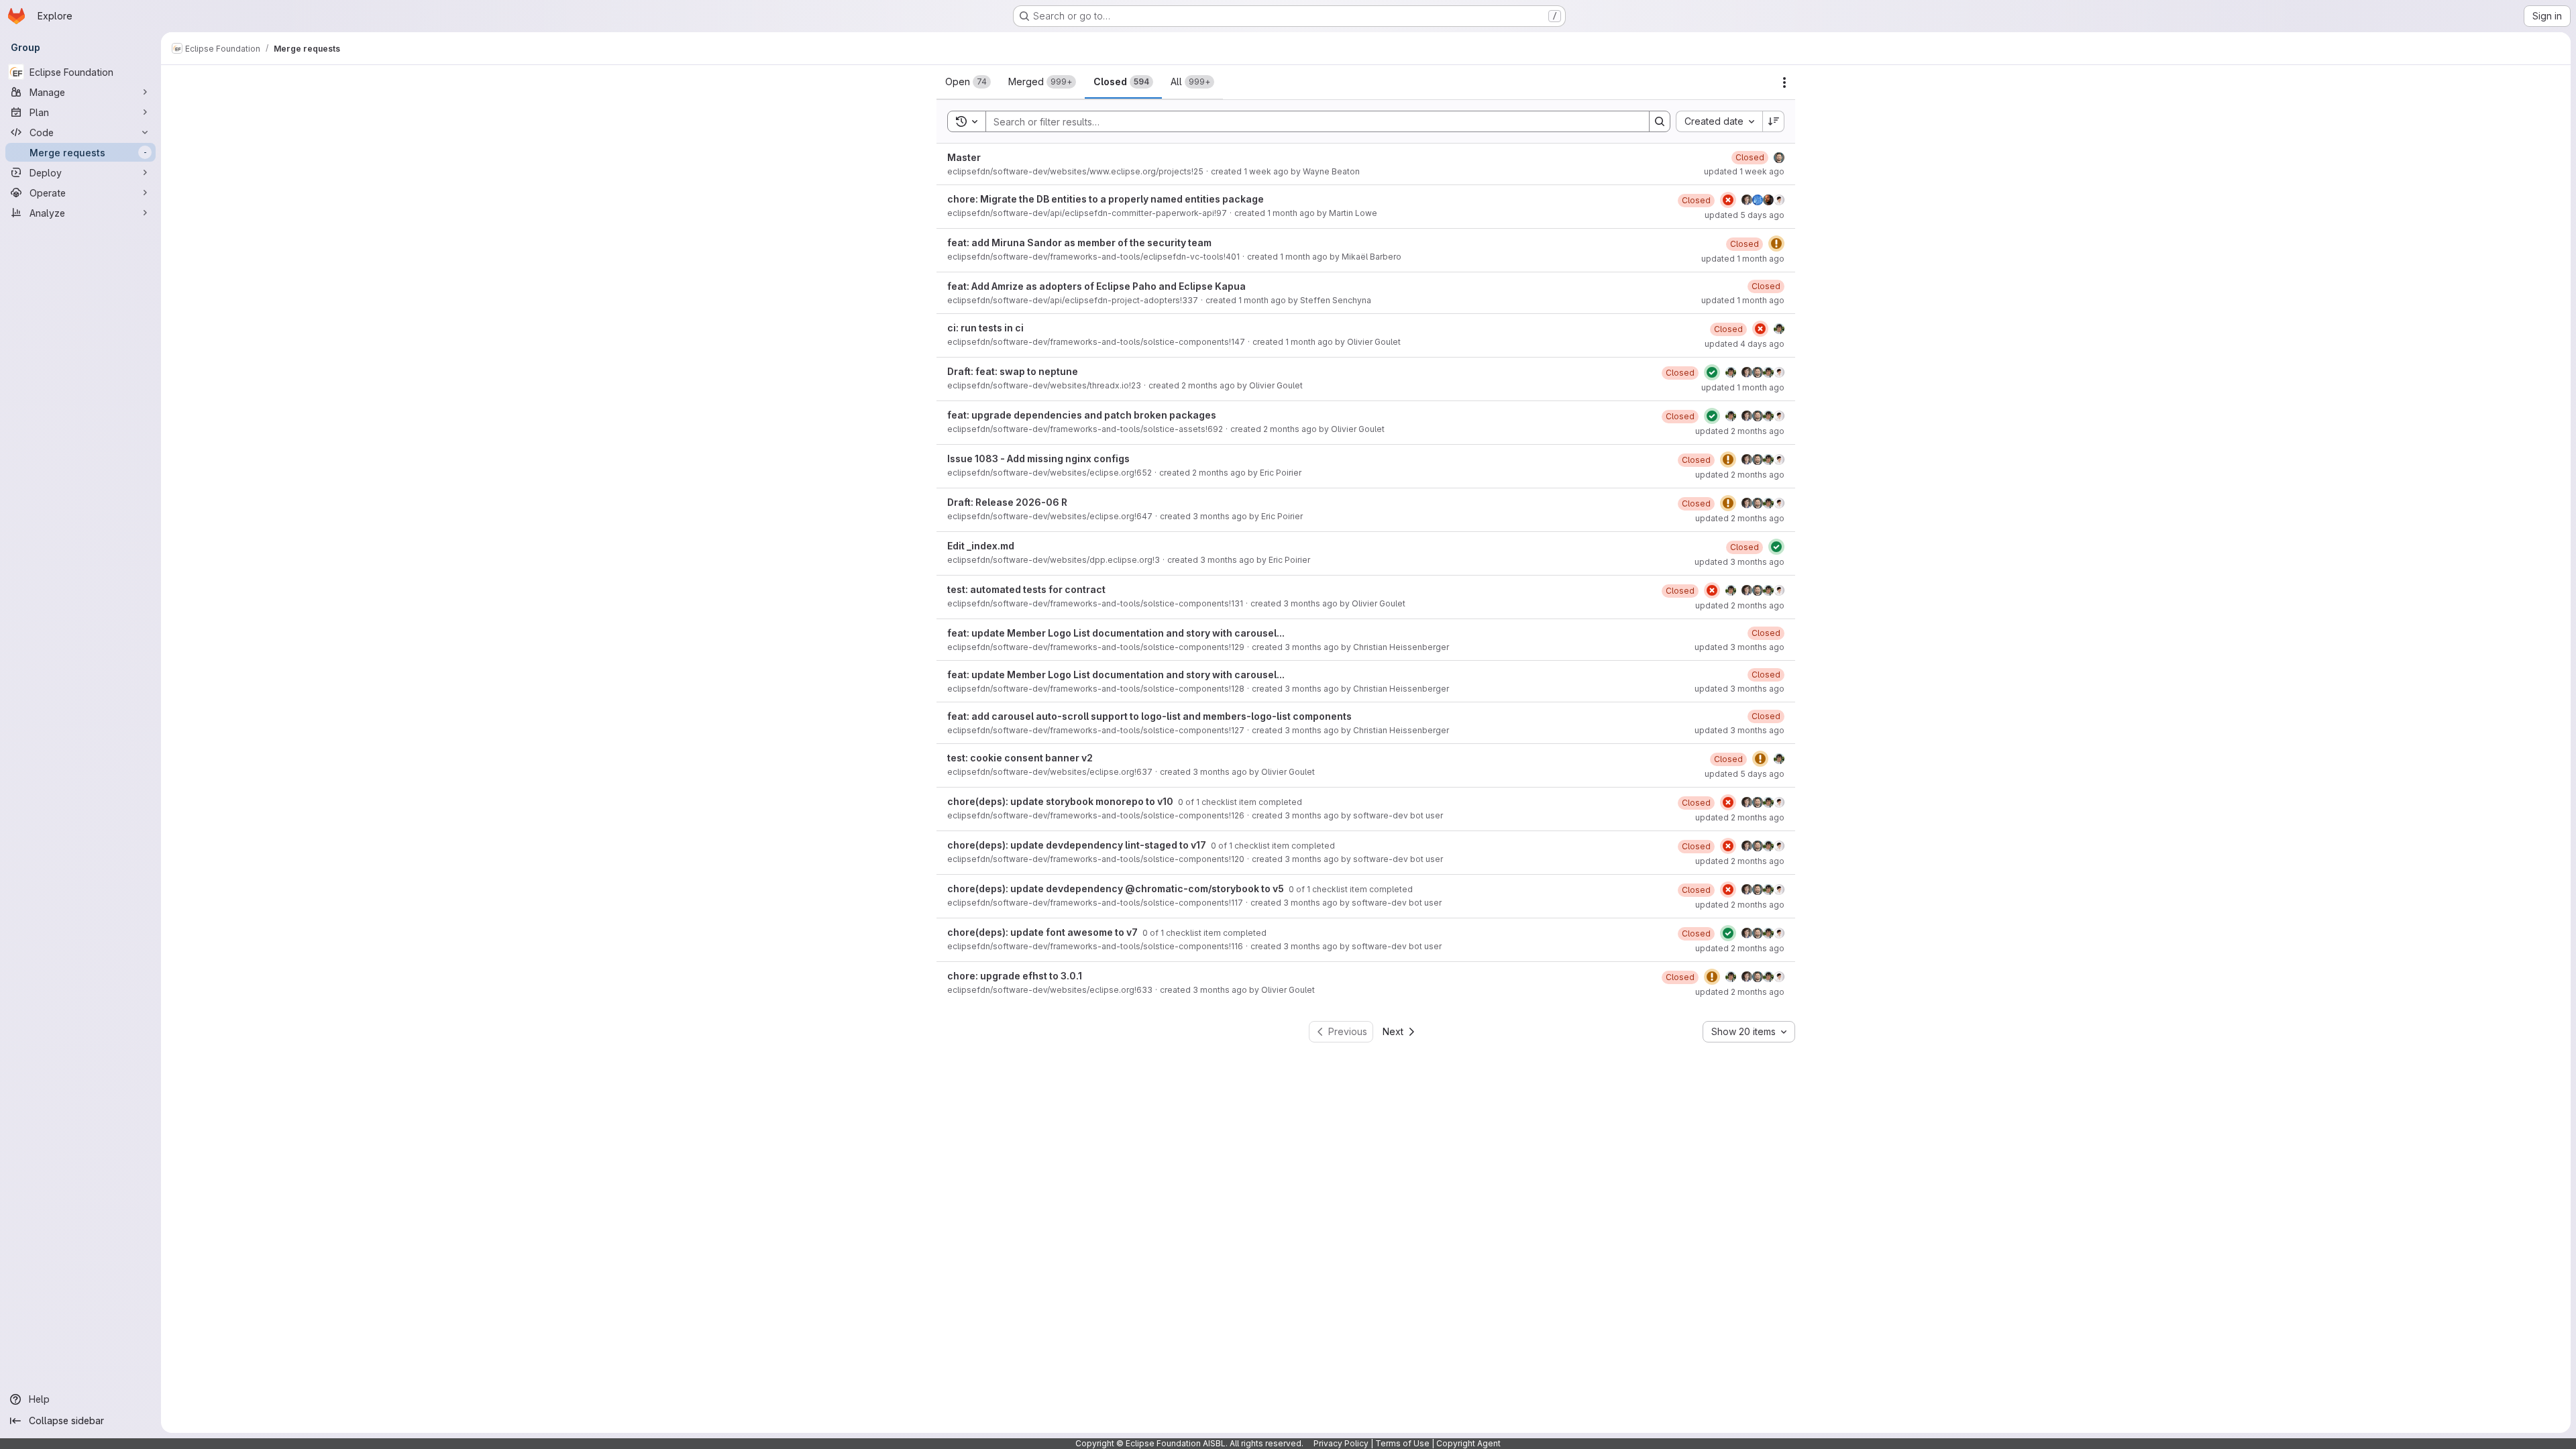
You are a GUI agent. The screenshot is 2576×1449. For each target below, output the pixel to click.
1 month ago (1291, 213)
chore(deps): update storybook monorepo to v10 (1061, 801)
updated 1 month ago (1743, 259)
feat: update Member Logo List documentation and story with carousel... (1116, 633)
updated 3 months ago (1739, 562)
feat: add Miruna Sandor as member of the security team (1079, 243)
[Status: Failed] (1728, 200)
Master (964, 157)
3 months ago (1220, 516)
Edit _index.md (981, 546)
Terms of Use (1402, 1443)
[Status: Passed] (1712, 372)
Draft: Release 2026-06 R (1007, 502)
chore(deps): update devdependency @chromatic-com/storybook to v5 (1117, 889)
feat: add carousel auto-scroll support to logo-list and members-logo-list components (1149, 716)
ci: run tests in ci (985, 328)
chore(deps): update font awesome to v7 (1043, 932)
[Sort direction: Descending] (1774, 121)
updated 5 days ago (1745, 215)
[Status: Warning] (1776, 244)
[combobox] (1719, 121)
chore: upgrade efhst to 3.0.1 (1015, 976)
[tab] (968, 82)
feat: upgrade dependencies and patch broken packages (1082, 415)
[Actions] (1784, 83)
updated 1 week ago (1744, 171)
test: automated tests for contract (1026, 589)
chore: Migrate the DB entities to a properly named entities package (1106, 199)
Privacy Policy (1341, 1443)
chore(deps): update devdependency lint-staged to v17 (1078, 845)
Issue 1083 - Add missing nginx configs (1038, 459)
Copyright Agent (1468, 1443)
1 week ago (1266, 171)
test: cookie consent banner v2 (1020, 758)
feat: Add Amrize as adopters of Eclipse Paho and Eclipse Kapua (1096, 286)
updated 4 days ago (1745, 344)
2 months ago (1208, 385)
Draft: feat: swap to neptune (1013, 371)
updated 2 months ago (1740, 431)
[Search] (1660, 121)
